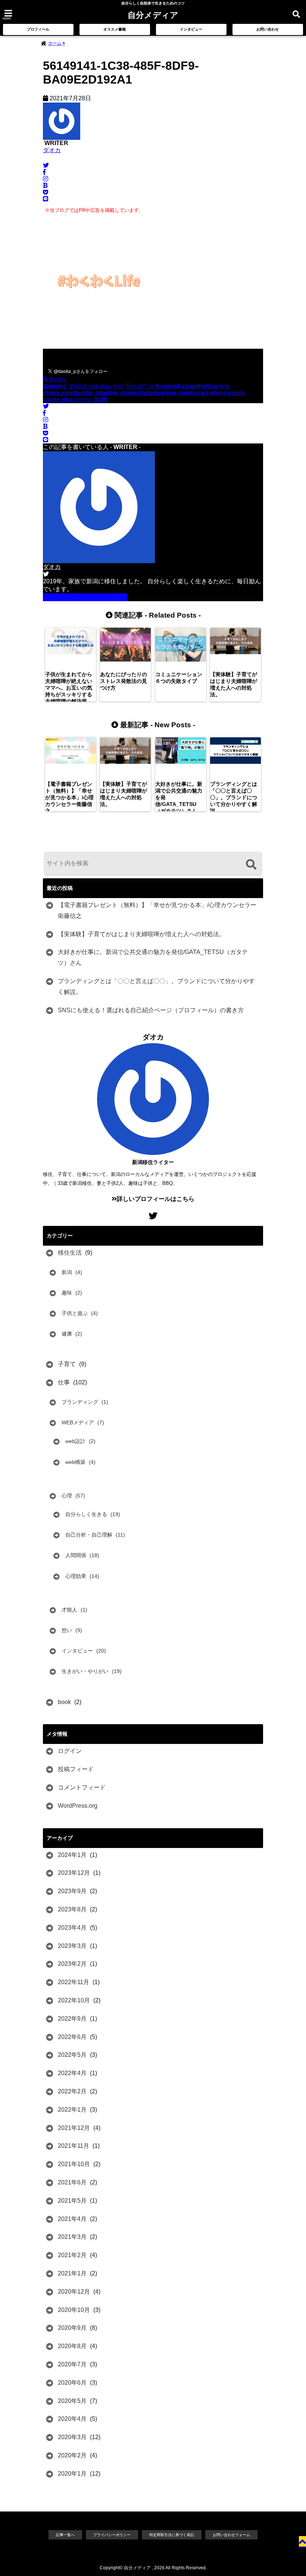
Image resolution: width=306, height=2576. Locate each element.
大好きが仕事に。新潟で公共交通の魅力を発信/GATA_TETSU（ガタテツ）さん (153, 957)
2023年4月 (72, 1928)
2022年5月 (72, 2055)
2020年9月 (72, 2328)
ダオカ (52, 150)
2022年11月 (74, 1982)
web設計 (75, 1441)
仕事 (64, 1382)
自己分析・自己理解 (89, 1535)
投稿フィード (76, 1769)
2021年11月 (74, 2146)
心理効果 (76, 1576)
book (64, 1702)
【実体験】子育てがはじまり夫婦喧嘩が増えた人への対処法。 (141, 934)
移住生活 (70, 1253)
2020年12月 (74, 2292)
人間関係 (76, 1555)
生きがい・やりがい (85, 1671)
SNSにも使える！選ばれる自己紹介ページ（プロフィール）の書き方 (151, 1010)
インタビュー (191, 29)
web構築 (75, 1462)
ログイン (70, 1751)
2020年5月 (72, 2401)
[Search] (251, 864)
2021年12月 (74, 2128)
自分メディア (153, 15)
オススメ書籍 (115, 29)
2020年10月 (74, 2310)
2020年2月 (72, 2455)
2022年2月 (72, 2091)
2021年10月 (74, 2164)
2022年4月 (72, 2073)
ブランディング (80, 1402)
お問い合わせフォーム (231, 2535)
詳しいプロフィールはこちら (88, 597)
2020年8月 (72, 2346)
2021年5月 (72, 2201)
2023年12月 (74, 1873)
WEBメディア (78, 1422)
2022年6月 (72, 2037)
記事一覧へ (65, 2535)
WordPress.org (78, 1806)
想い (67, 1630)
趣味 (67, 1293)
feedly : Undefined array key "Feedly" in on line (144, 390)
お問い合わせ (268, 29)
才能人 (69, 1610)
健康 (67, 1334)
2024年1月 (72, 1855)
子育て (67, 1364)
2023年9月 (72, 1891)
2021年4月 (72, 2219)
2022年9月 (72, 2019)
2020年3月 (72, 2437)
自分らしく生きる (86, 1514)
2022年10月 (74, 2000)
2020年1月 (72, 2474)
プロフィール (38, 29)
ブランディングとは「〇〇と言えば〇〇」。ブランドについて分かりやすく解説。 (156, 986)
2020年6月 (72, 2383)
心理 (67, 1496)
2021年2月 (72, 2255)
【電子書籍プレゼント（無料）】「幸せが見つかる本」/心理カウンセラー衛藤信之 (157, 910)
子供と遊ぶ (75, 1313)
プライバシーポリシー (112, 2535)
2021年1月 (72, 2273)
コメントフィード (82, 1787)
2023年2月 (72, 1964)
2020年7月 (72, 2364)
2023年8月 (72, 1909)
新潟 (67, 1272)
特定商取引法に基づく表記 (172, 2535)
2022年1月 (72, 2110)
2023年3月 (72, 1946)
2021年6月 (72, 2182)
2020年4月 (72, 2419)
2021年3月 (72, 2237)
